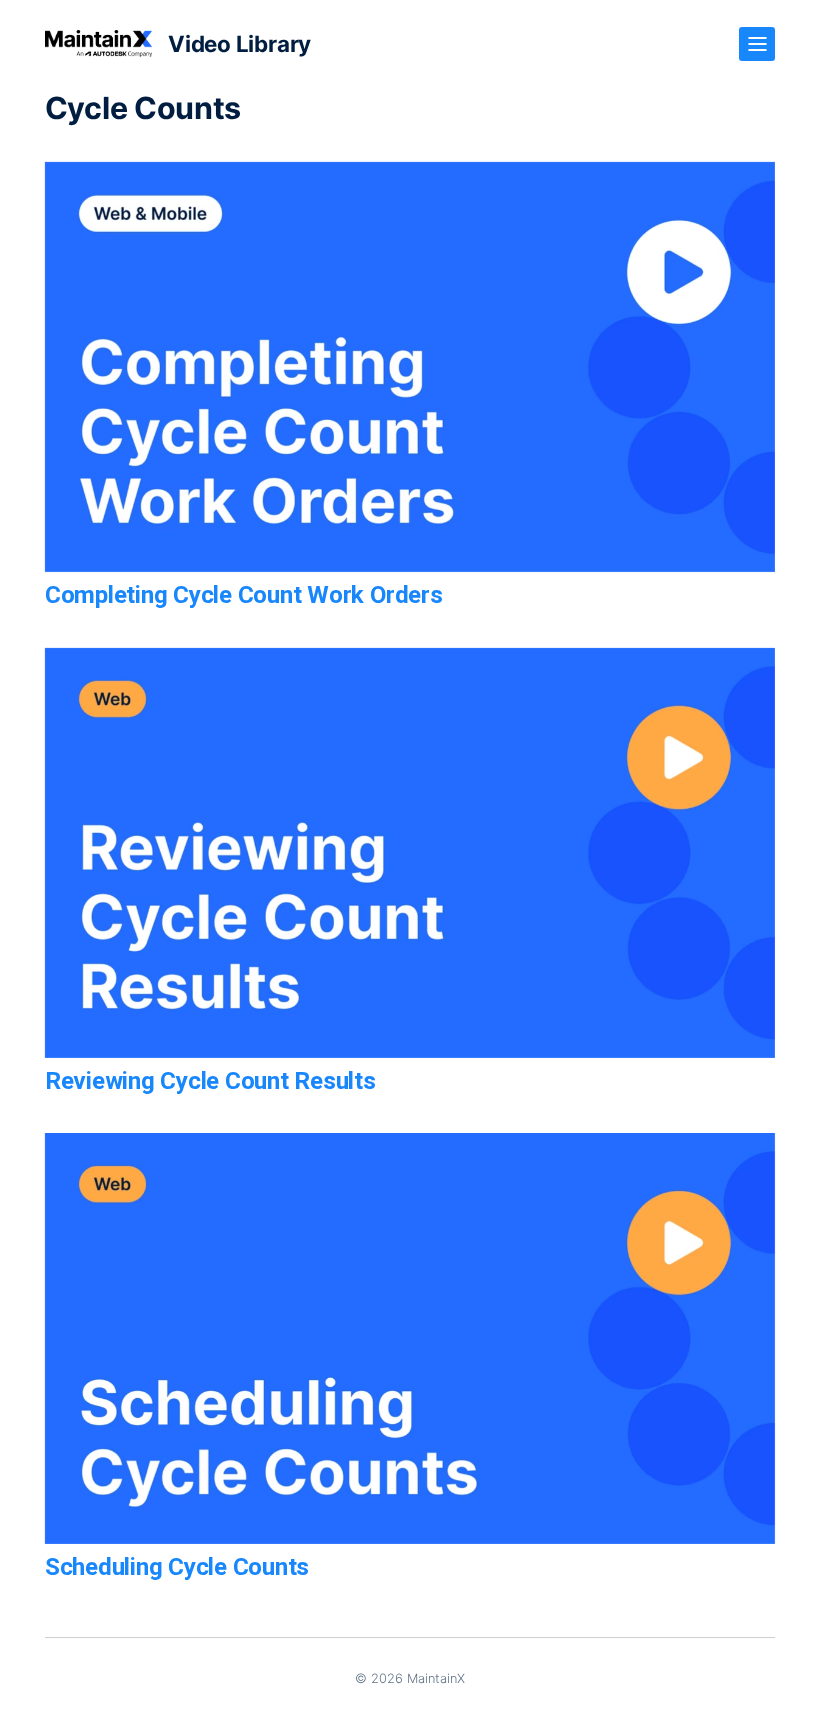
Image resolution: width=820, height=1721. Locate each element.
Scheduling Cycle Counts (177, 1567)
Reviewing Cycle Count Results (210, 1081)
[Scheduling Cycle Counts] (410, 1338)
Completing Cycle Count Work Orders (244, 595)
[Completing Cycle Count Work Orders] (410, 367)
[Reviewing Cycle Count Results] (410, 853)
